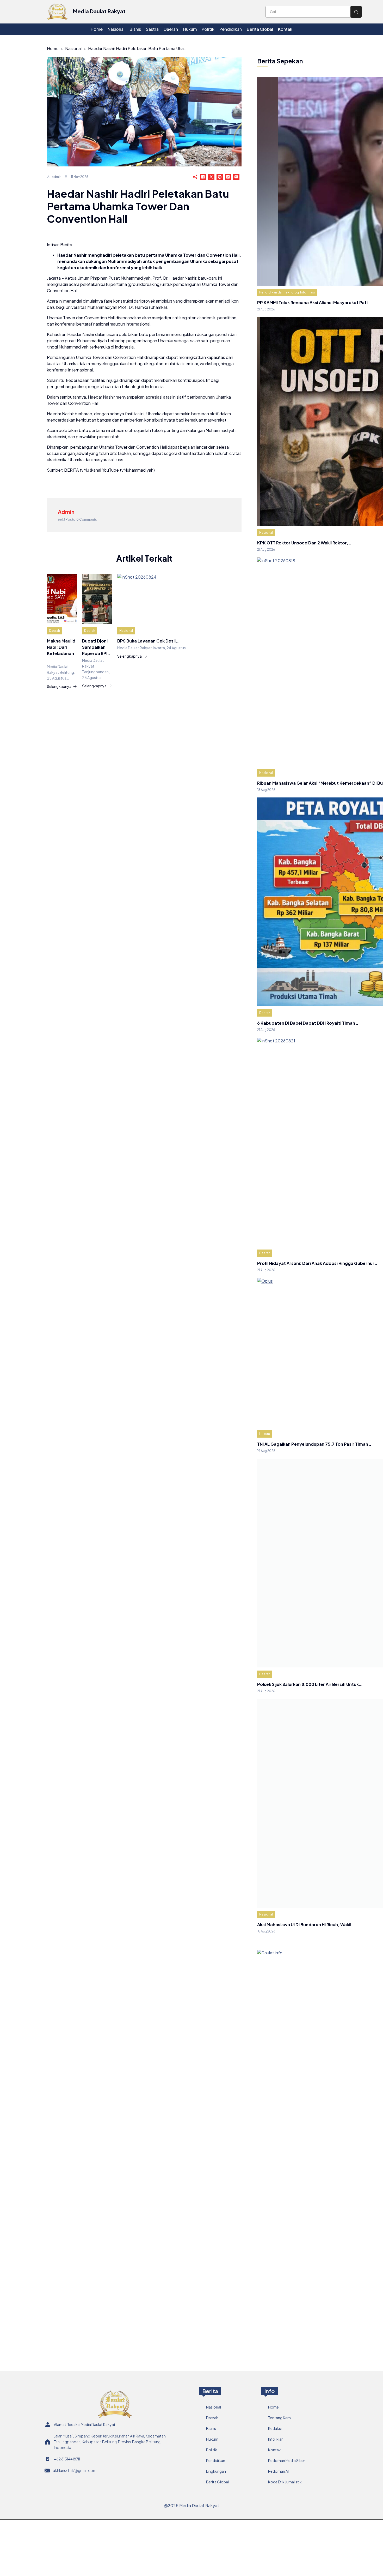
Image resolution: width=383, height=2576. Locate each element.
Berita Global (217, 2482)
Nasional (73, 48)
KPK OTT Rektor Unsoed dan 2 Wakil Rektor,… (304, 543)
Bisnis (211, 2428)
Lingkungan (216, 2471)
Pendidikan (216, 2460)
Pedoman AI (278, 2471)
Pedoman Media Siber (287, 2460)
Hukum (265, 1434)
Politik (212, 2450)
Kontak (274, 2450)
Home (53, 48)
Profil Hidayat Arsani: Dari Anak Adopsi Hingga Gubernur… (317, 1263)
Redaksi (275, 2428)
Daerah (54, 631)
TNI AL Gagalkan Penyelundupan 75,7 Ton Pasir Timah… (314, 1444)
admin (57, 177)
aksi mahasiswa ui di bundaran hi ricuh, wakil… (306, 1925)
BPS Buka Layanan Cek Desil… (148, 641)
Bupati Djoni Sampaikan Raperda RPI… (96, 647)
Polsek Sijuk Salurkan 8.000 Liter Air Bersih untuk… (310, 1684)
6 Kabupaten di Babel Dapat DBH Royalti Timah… (308, 1023)
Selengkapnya (59, 686)
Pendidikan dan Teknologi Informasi (287, 292)
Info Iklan (276, 2439)
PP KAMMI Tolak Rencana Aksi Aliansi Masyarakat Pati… (314, 302)
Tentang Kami (280, 2418)
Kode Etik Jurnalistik (285, 2482)
